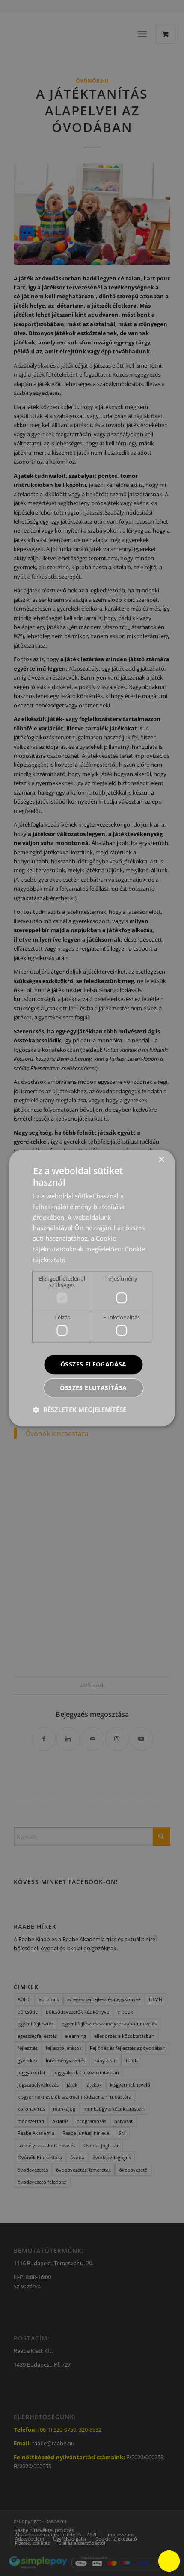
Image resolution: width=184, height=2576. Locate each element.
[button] (80, 1410)
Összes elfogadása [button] (93, 1364)
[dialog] (92, 1288)
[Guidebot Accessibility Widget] (169, 2561)
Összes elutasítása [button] (93, 1388)
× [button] (161, 1160)
